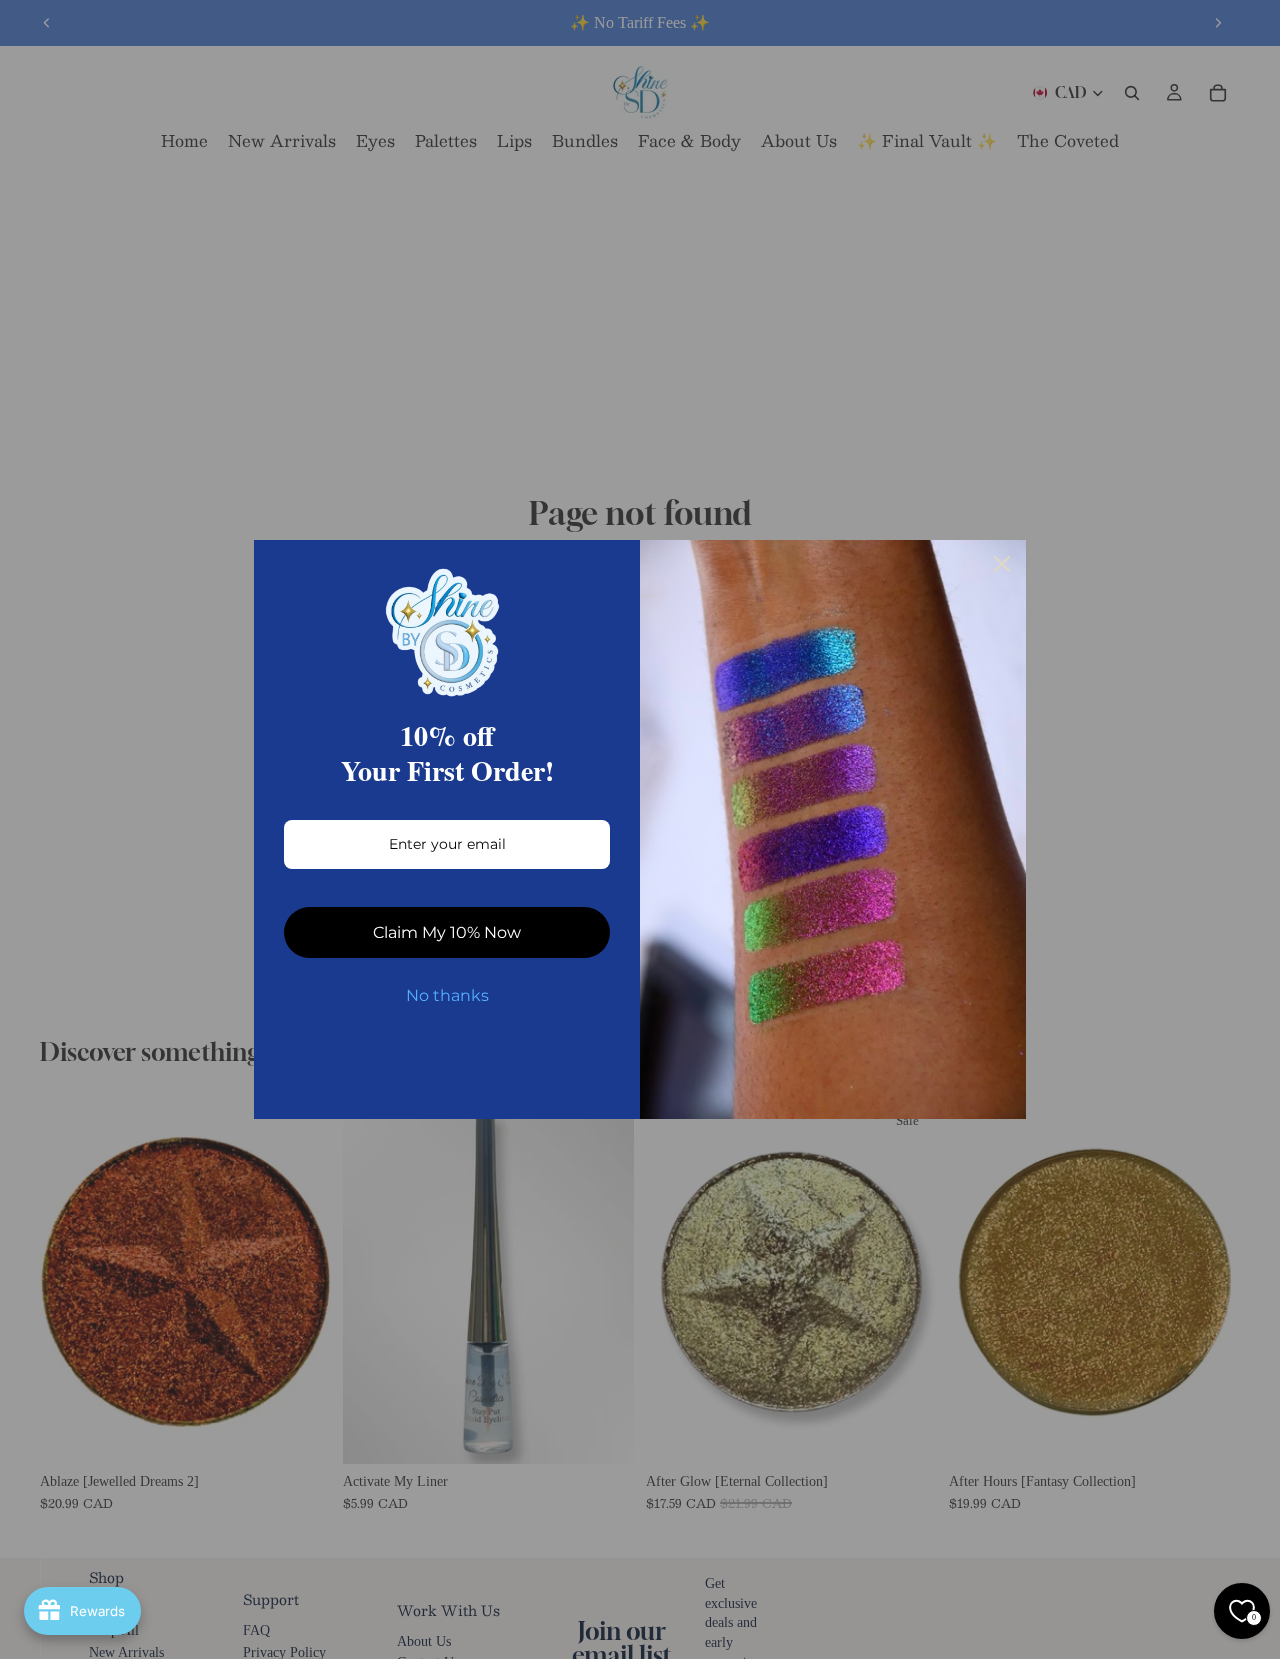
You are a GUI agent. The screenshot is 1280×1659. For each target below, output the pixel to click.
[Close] (1002, 564)
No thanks (447, 995)
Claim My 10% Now (447, 932)
